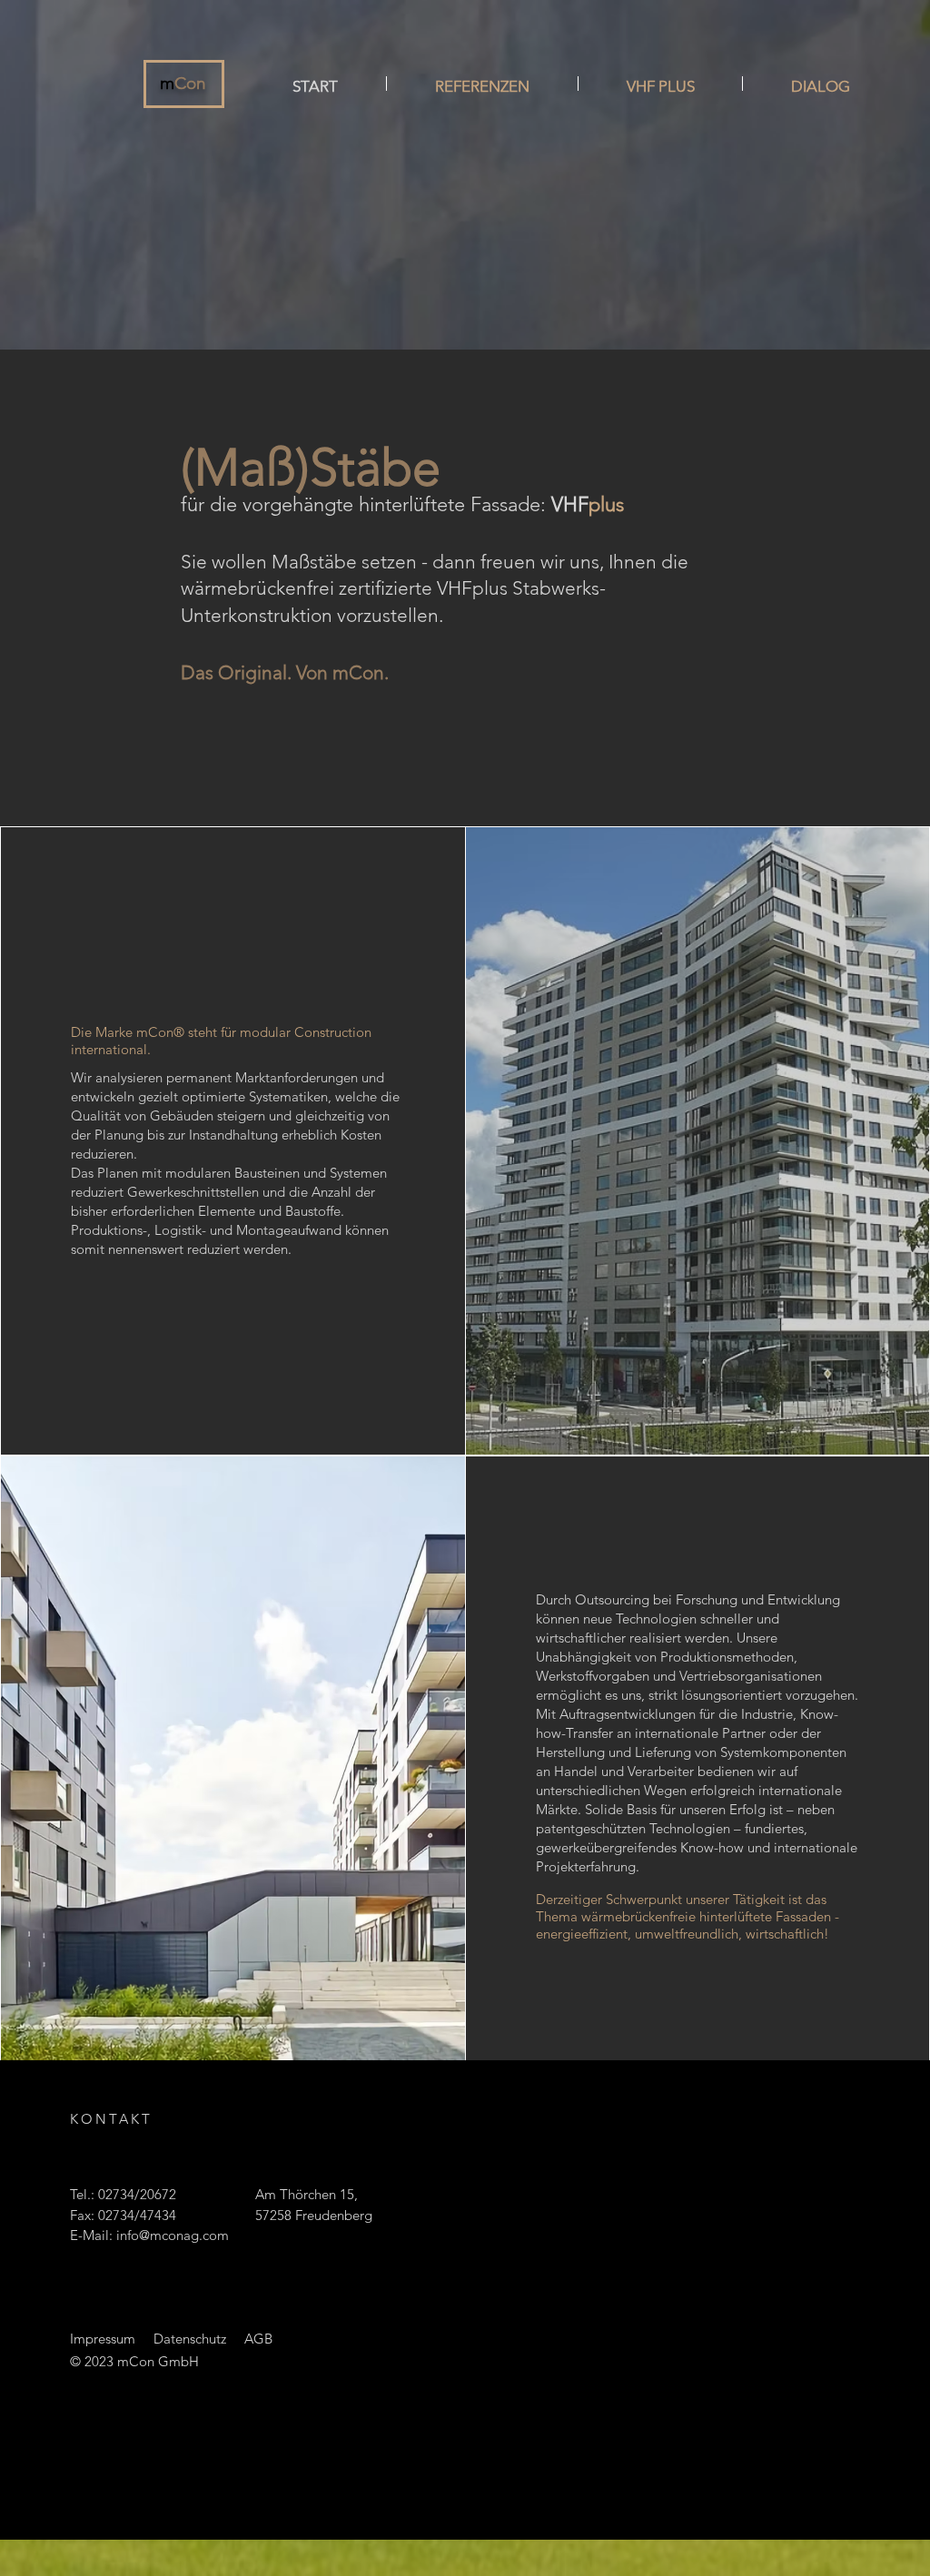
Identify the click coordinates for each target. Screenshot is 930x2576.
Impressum (103, 2339)
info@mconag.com (173, 2235)
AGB (258, 2339)
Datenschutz (190, 2339)
